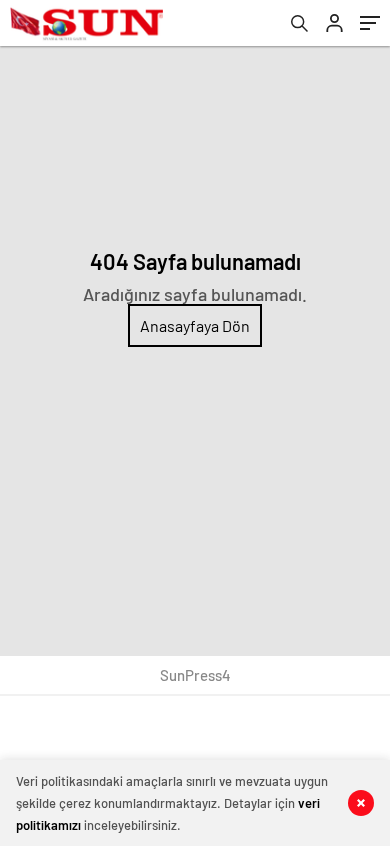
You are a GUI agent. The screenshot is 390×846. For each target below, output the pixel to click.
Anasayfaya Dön (195, 325)
